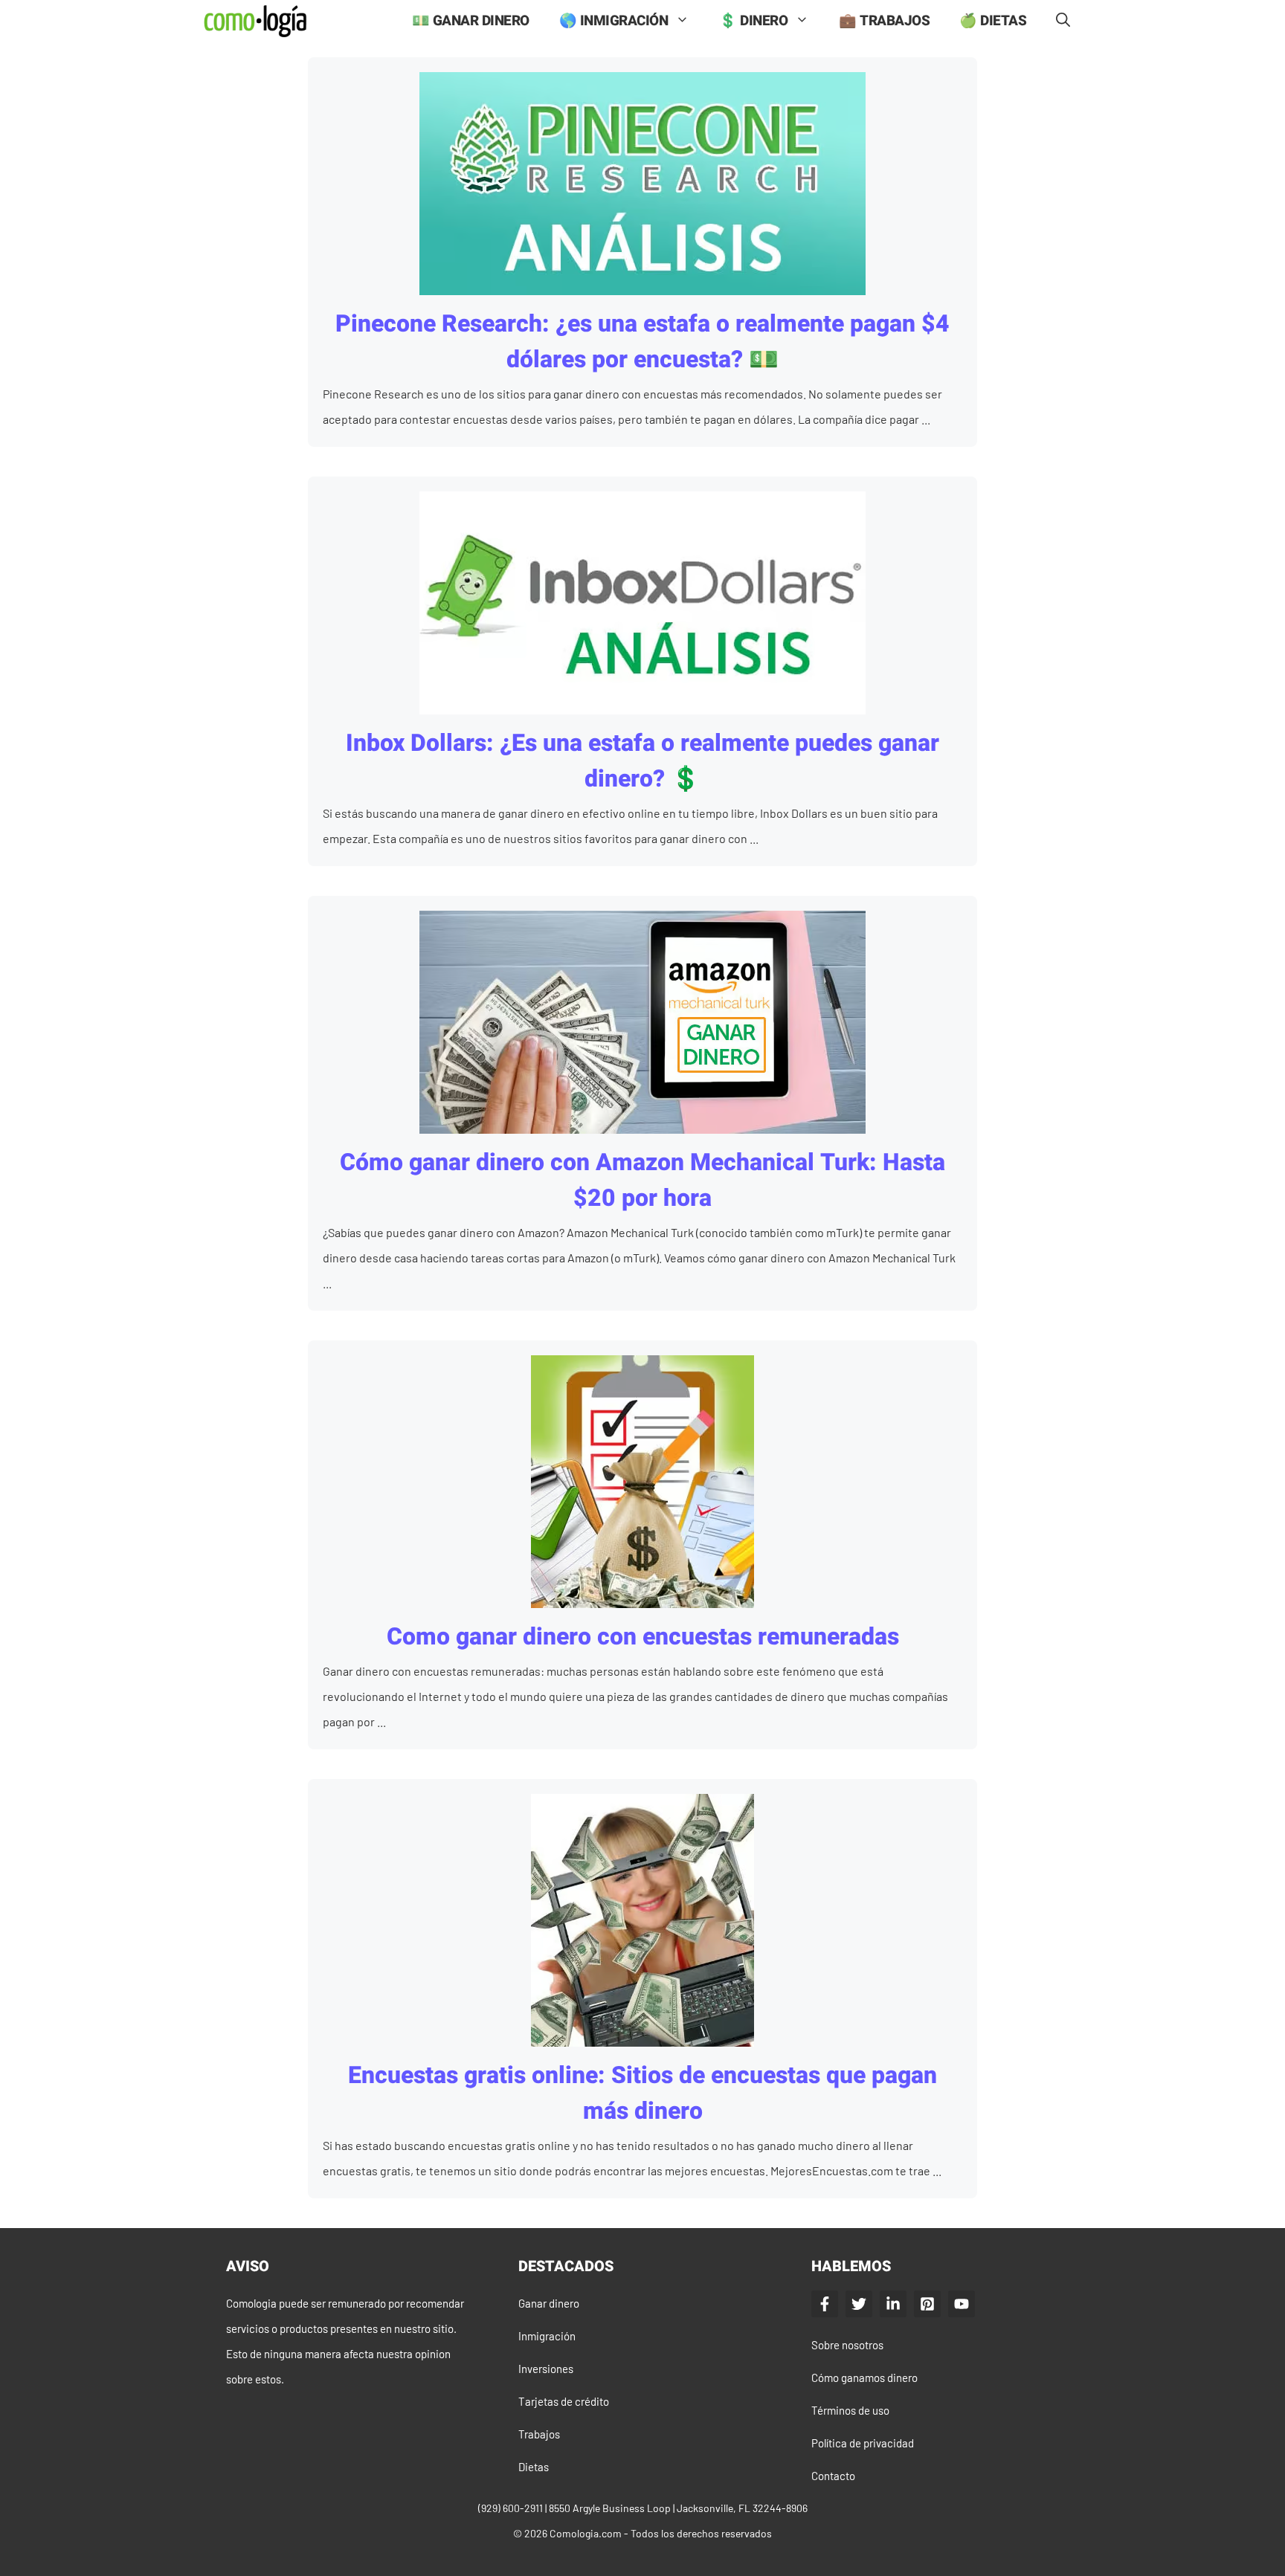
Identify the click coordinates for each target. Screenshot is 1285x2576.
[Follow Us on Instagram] (927, 2304)
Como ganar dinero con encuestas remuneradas (643, 1637)
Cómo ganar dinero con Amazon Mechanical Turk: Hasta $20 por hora (642, 1180)
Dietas (534, 2467)
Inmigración (547, 2336)
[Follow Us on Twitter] (859, 2304)
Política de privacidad (863, 2443)
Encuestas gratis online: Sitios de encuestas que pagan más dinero (642, 2093)
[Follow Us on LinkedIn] (893, 2304)
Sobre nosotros (847, 2345)
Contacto (833, 2476)
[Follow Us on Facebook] (825, 2304)
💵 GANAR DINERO (471, 21)
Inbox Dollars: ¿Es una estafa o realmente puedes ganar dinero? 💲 (642, 761)
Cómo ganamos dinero (864, 2378)
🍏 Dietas (993, 21)
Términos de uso (850, 2410)
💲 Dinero (753, 21)
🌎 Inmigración (614, 21)
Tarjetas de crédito (564, 2401)
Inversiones (546, 2369)
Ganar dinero (549, 2303)
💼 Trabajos (884, 21)
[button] (1063, 21)
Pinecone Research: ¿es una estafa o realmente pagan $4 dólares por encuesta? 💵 (642, 342)
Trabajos (539, 2434)
